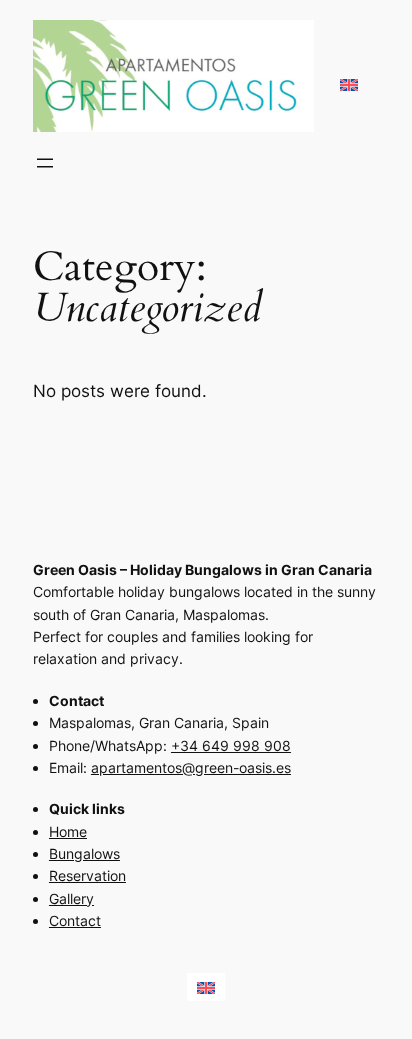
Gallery (71, 898)
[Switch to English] (349, 76)
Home (68, 831)
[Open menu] (45, 163)
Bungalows (84, 853)
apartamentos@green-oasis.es (191, 767)
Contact (75, 920)
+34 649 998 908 (231, 745)
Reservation (87, 875)
